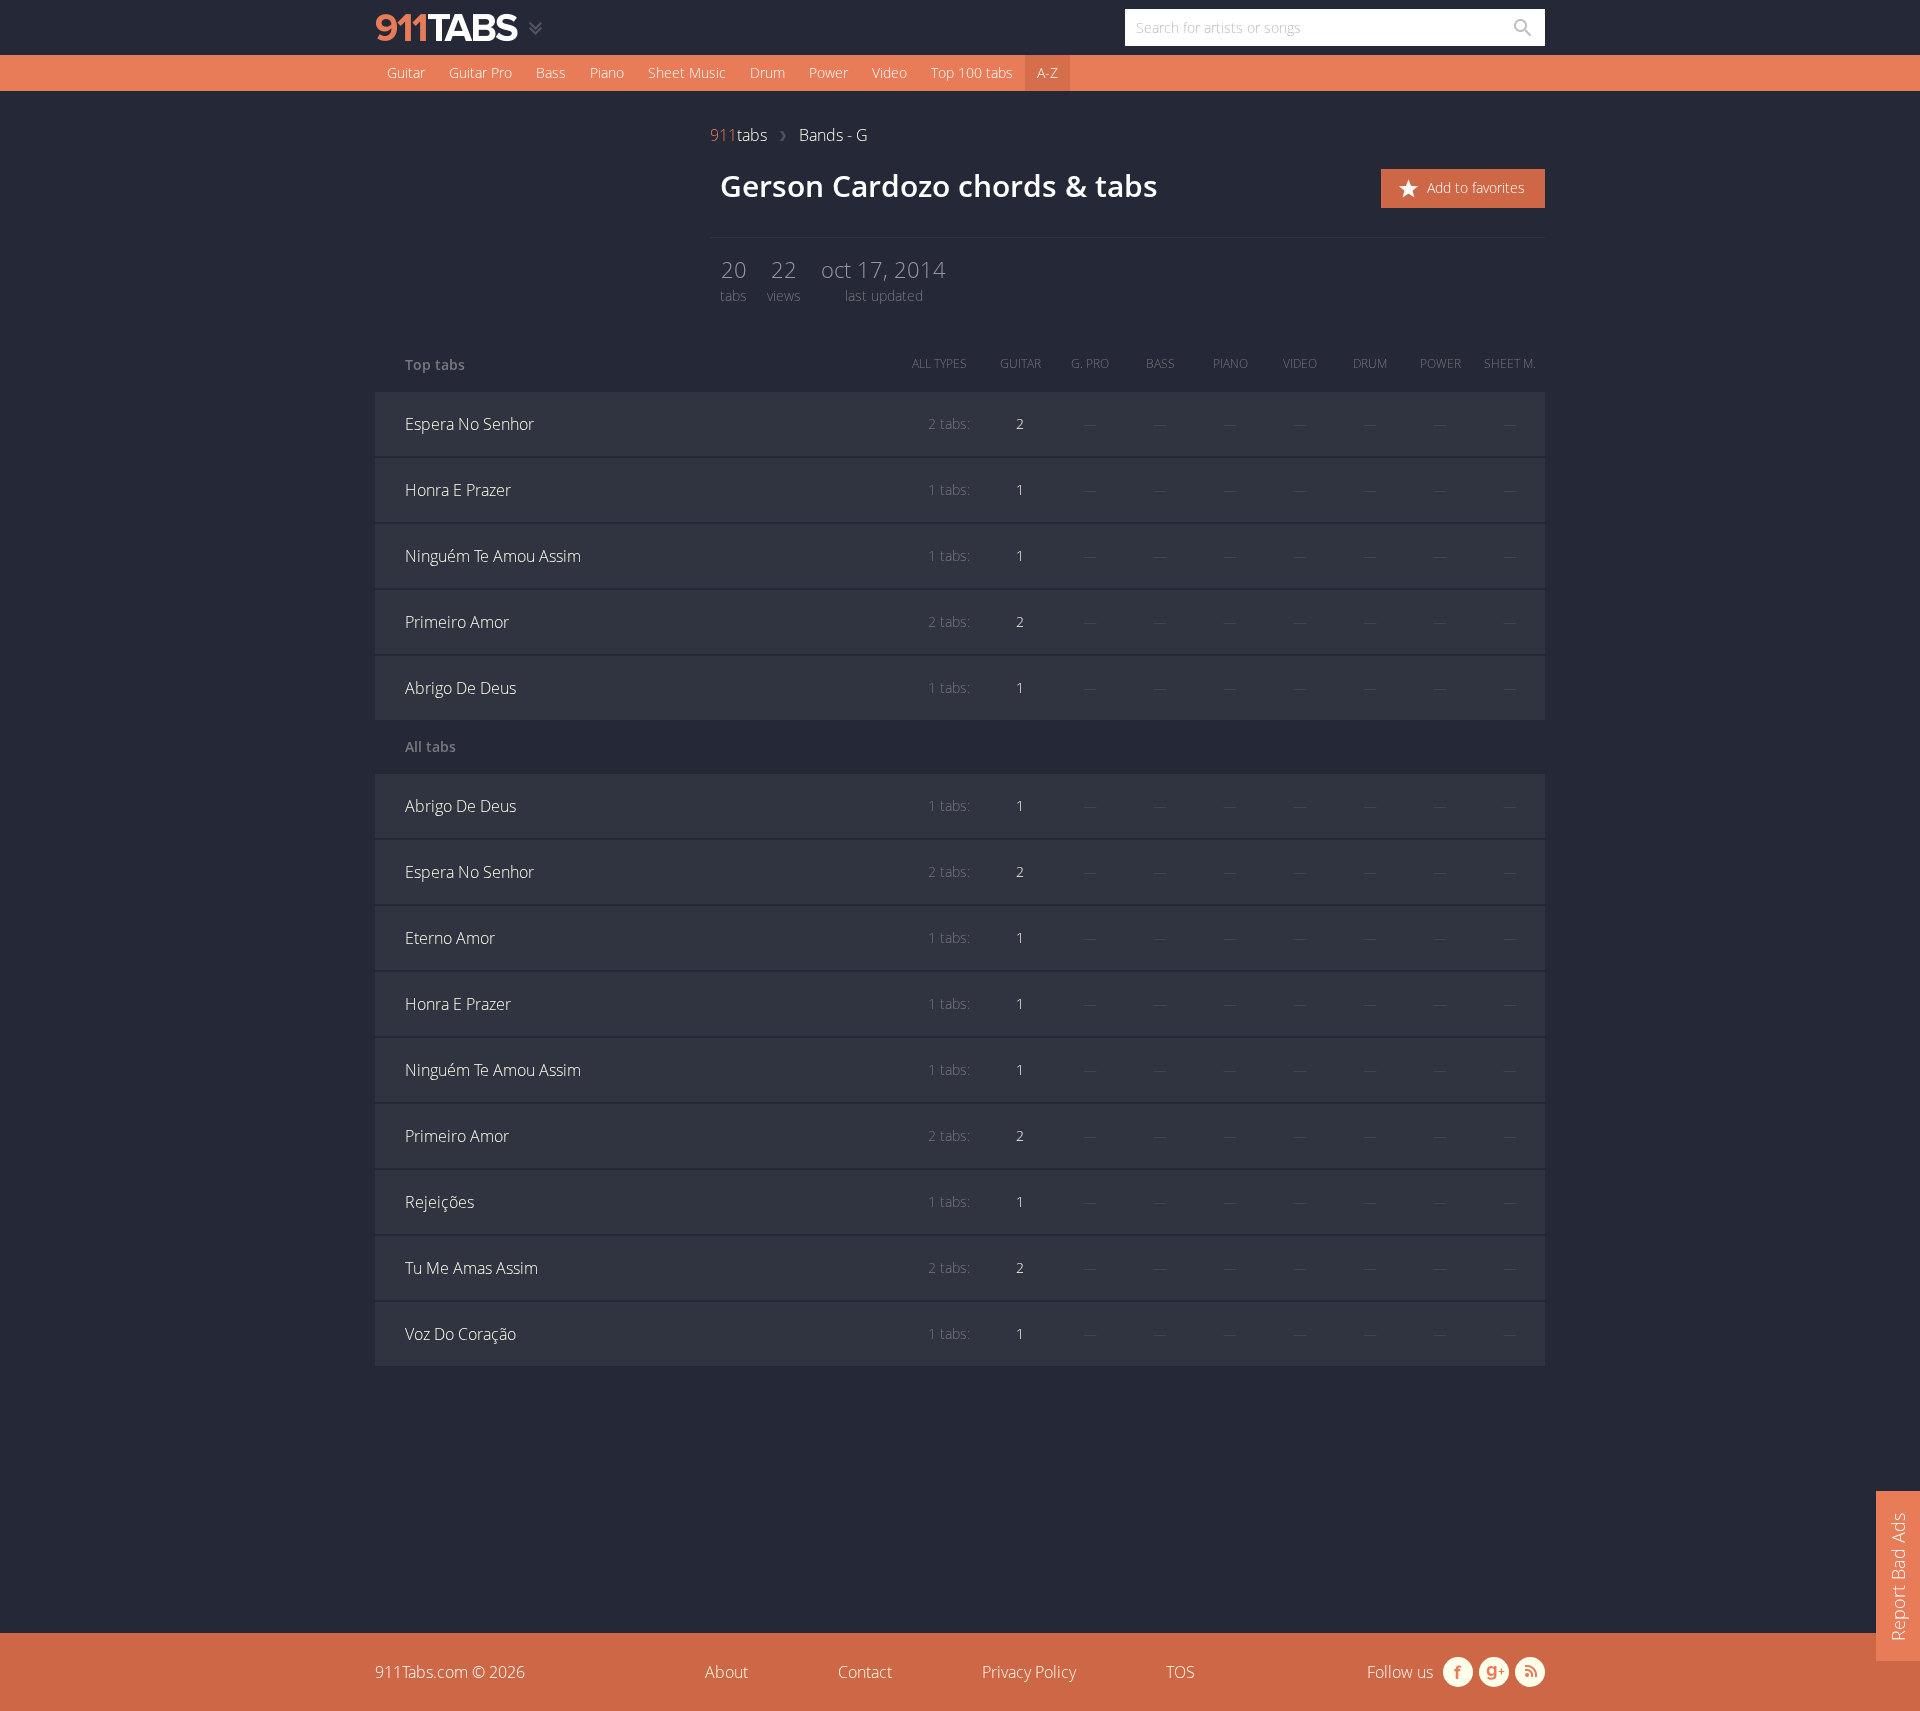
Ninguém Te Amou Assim (687, 556)
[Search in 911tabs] (1521, 27)
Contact (865, 1672)
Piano (607, 72)
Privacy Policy (1029, 1672)
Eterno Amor (687, 938)
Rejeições (687, 1202)
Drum (767, 72)
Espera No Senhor (687, 424)
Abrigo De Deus (687, 688)
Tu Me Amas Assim (687, 1268)
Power (828, 72)
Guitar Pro (480, 72)
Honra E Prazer (687, 490)
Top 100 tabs (972, 72)
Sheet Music (687, 72)
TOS (1180, 1672)
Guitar (406, 72)
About (726, 1672)
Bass (551, 72)
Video (889, 72)
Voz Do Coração (687, 1334)
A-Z (1047, 72)
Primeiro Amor (687, 622)
